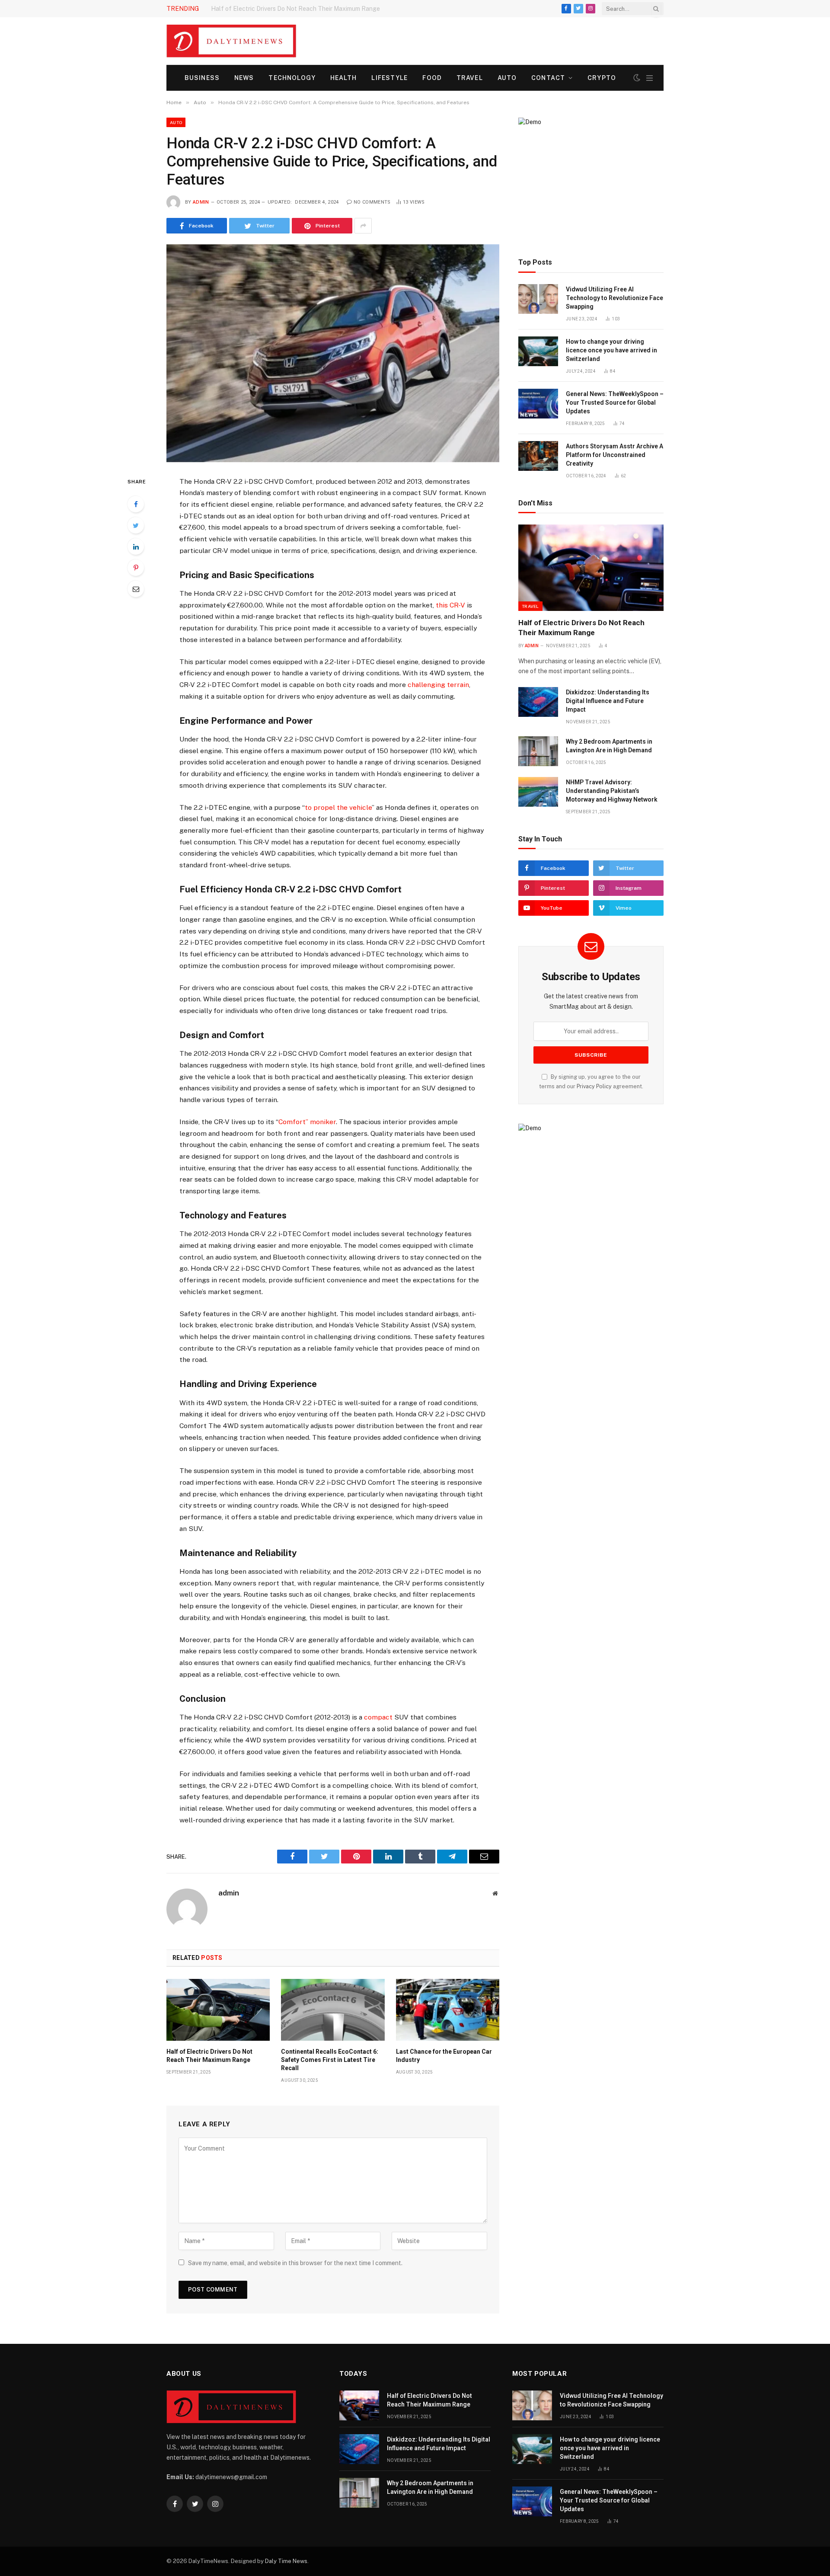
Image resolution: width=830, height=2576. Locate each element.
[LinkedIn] (136, 547)
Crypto (602, 78)
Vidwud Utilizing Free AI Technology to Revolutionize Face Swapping (615, 298)
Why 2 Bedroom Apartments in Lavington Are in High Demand (609, 746)
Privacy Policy (594, 1086)
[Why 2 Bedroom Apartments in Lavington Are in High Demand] (538, 751)
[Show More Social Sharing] (363, 226)
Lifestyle (389, 78)
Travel (470, 78)
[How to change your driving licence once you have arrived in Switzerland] (538, 351)
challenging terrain (438, 685)
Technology (292, 78)
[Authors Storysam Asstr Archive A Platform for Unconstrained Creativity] (538, 456)
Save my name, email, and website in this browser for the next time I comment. (295, 2263)
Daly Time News (286, 2561)
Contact (548, 78)
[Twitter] (136, 525)
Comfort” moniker (307, 1122)
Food (432, 78)
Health (344, 78)
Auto (507, 78)
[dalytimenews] (231, 41)
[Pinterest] (136, 568)
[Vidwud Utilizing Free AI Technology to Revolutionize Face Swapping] (538, 299)
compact (378, 1717)
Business (202, 78)
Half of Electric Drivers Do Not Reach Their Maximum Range (209, 2056)
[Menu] (650, 78)
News (244, 78)
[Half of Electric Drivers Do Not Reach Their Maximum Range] (218, 2010)
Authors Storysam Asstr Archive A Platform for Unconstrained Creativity (615, 455)
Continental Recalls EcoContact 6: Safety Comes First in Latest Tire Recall (330, 2060)
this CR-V (450, 605)
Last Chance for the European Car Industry (444, 2056)
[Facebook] (136, 504)
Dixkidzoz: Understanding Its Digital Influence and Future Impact (302, 9)
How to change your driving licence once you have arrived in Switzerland (611, 350)
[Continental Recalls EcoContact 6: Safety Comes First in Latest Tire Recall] (333, 2010)
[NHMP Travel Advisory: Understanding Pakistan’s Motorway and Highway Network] (538, 792)
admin (201, 202)
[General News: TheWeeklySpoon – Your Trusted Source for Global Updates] (538, 404)
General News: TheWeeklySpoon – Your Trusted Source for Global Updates (615, 403)
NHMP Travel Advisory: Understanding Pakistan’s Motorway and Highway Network (612, 791)
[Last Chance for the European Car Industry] (448, 2010)
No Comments (372, 202)
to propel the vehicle (338, 807)
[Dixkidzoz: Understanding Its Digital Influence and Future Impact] (538, 702)
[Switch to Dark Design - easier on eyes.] (637, 78)
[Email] (136, 589)
